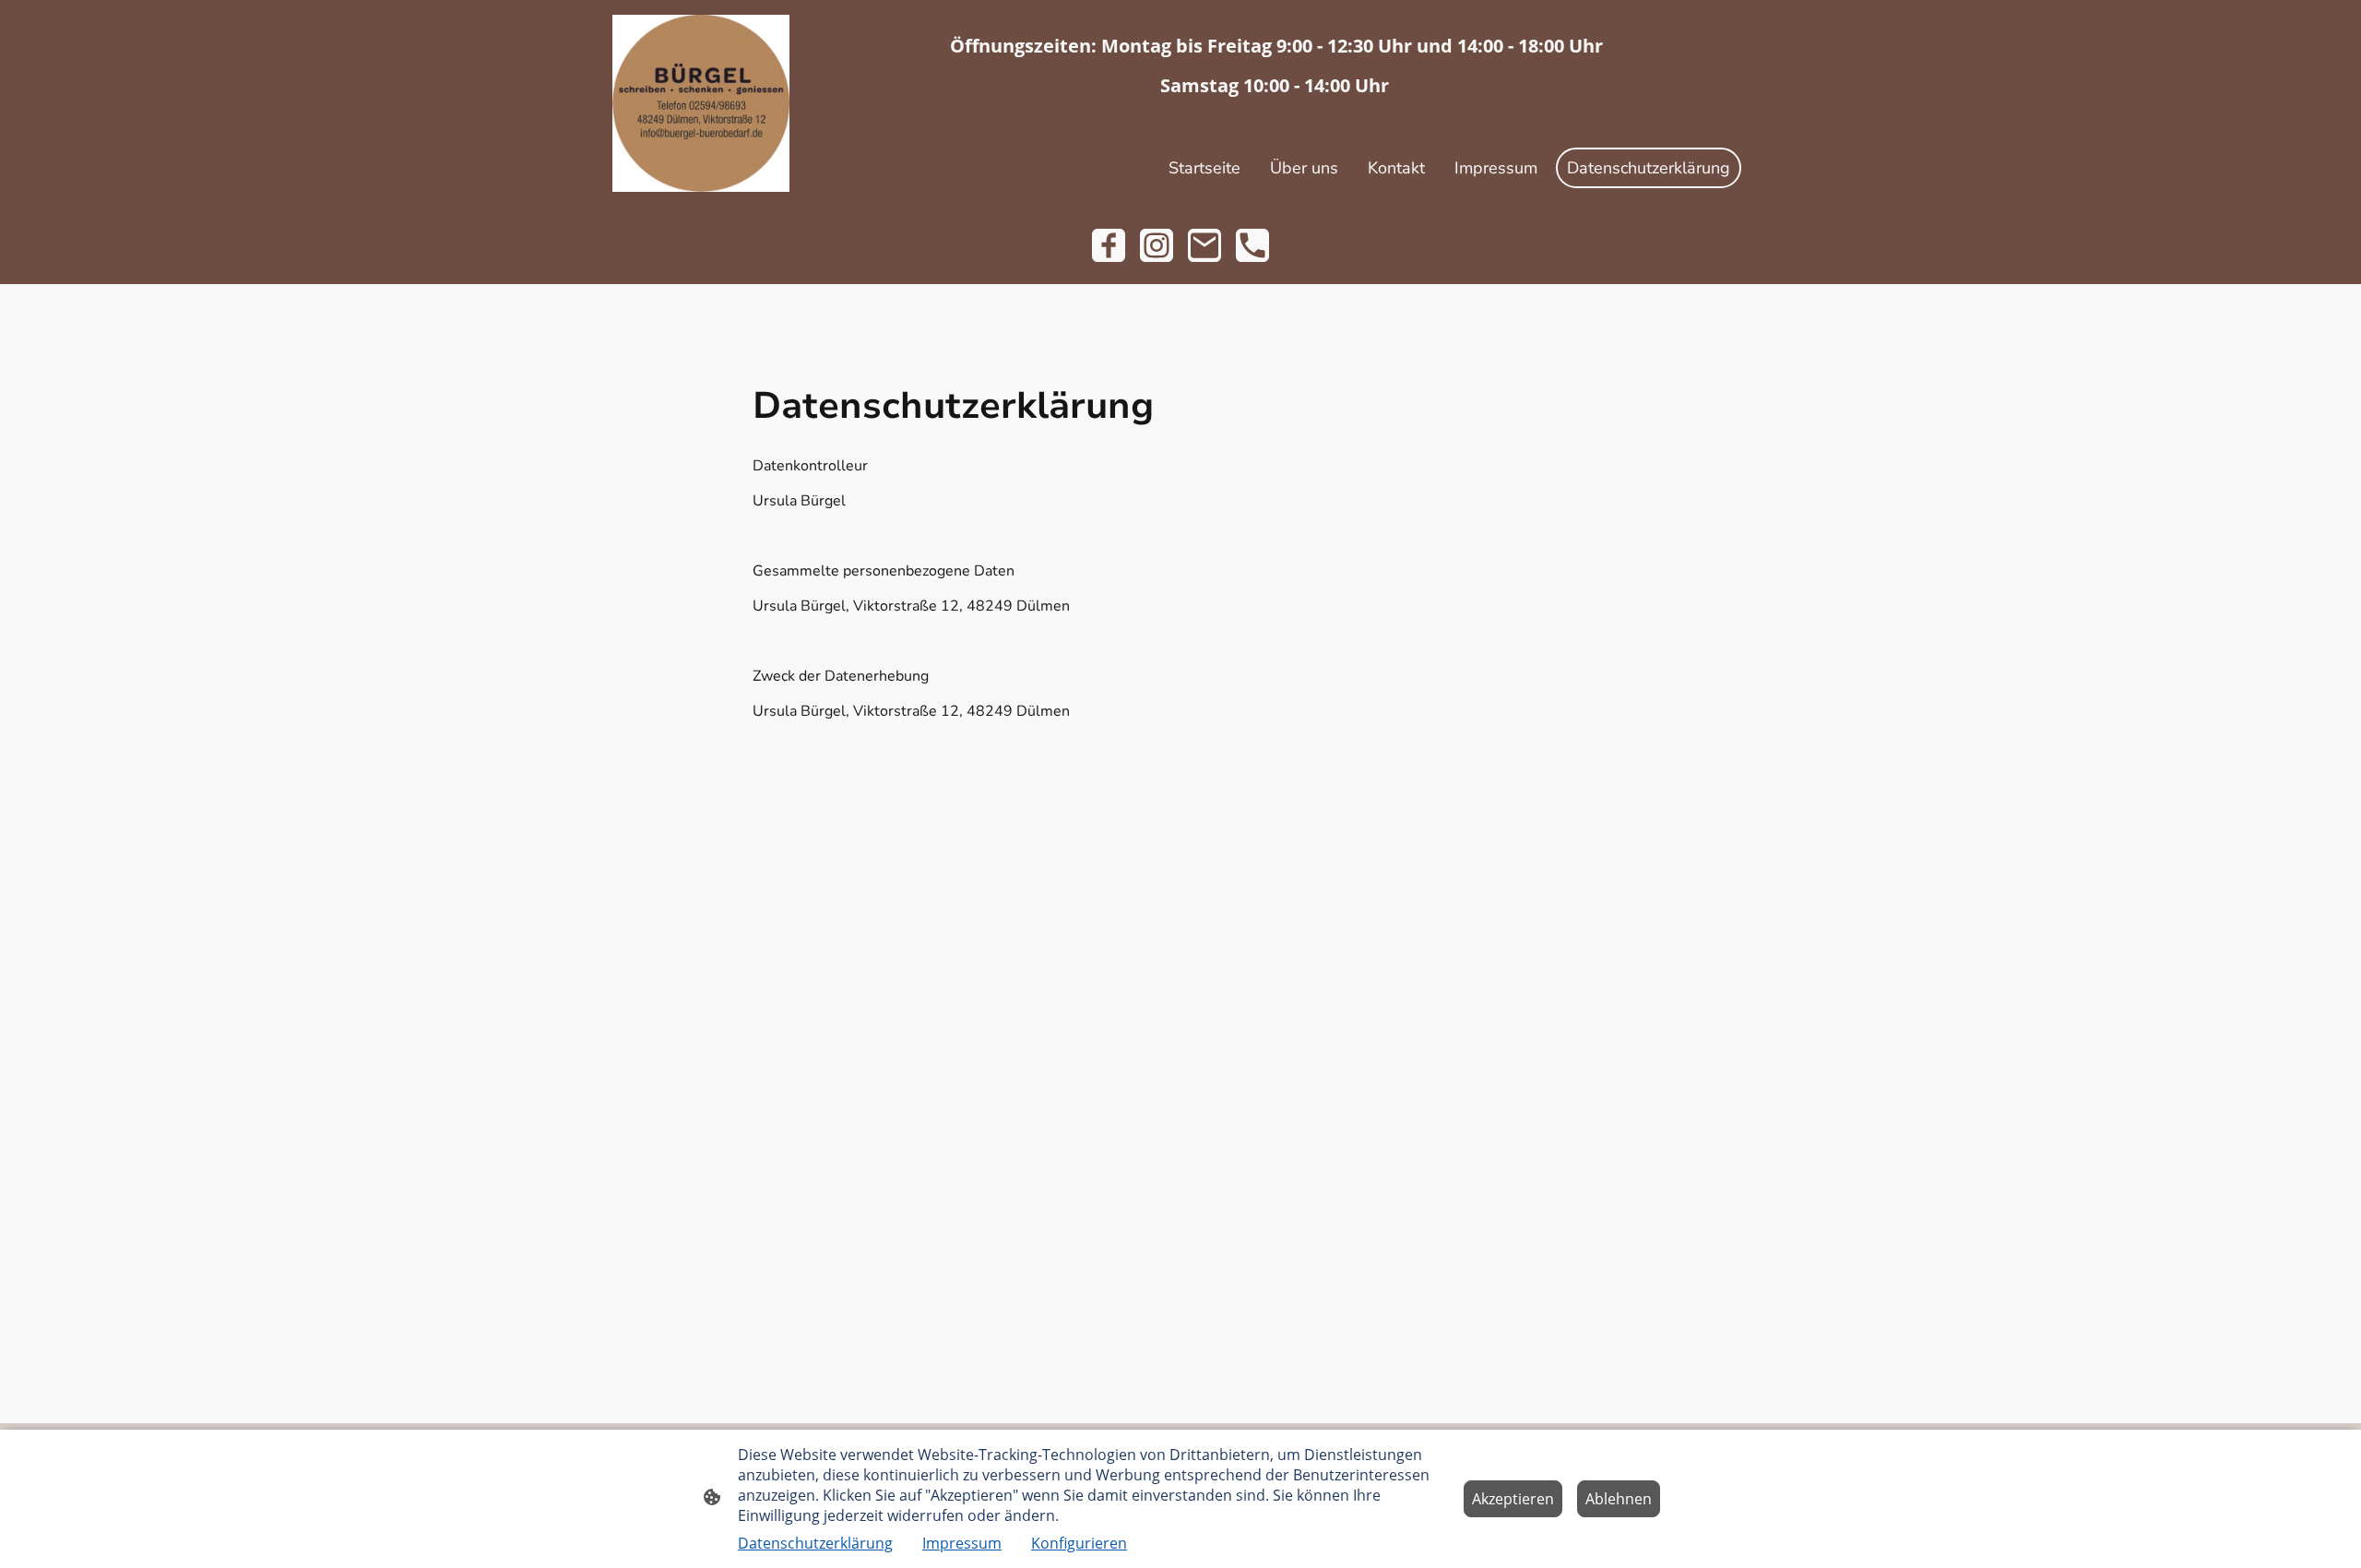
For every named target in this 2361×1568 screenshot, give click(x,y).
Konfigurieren (1079, 1543)
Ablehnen (1619, 1499)
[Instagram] (1157, 245)
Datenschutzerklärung (815, 1543)
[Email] (1204, 245)
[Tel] (1252, 245)
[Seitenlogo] (701, 103)
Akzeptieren (1513, 1499)
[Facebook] (1109, 245)
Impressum (962, 1543)
